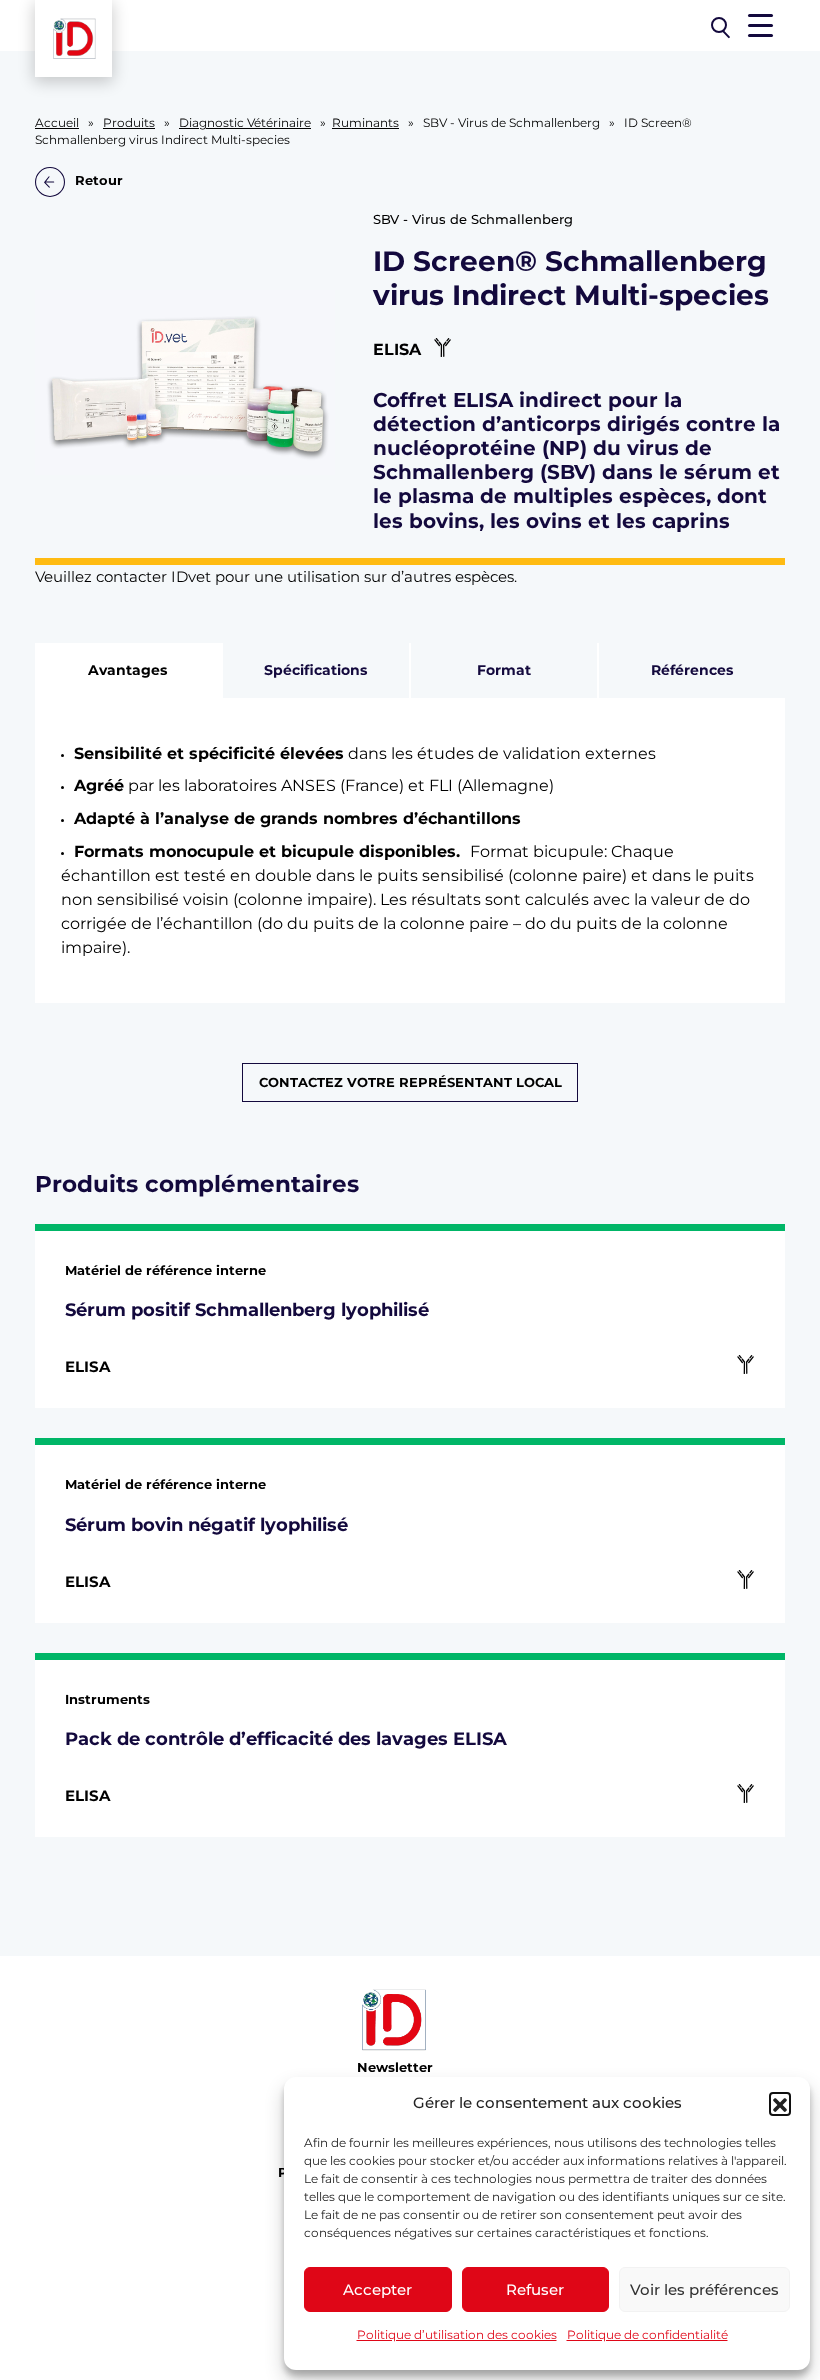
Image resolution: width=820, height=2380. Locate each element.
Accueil (57, 123)
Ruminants (365, 123)
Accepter (377, 2289)
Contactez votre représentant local (410, 1082)
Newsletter (395, 2067)
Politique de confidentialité (647, 2334)
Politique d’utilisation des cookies (457, 2334)
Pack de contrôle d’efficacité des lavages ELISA (286, 1738)
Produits (129, 123)
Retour (99, 181)
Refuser (535, 2289)
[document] (410, 851)
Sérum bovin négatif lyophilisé (206, 1524)
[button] (780, 2103)
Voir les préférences (704, 2289)
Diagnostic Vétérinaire (245, 123)
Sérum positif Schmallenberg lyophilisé (247, 1309)
